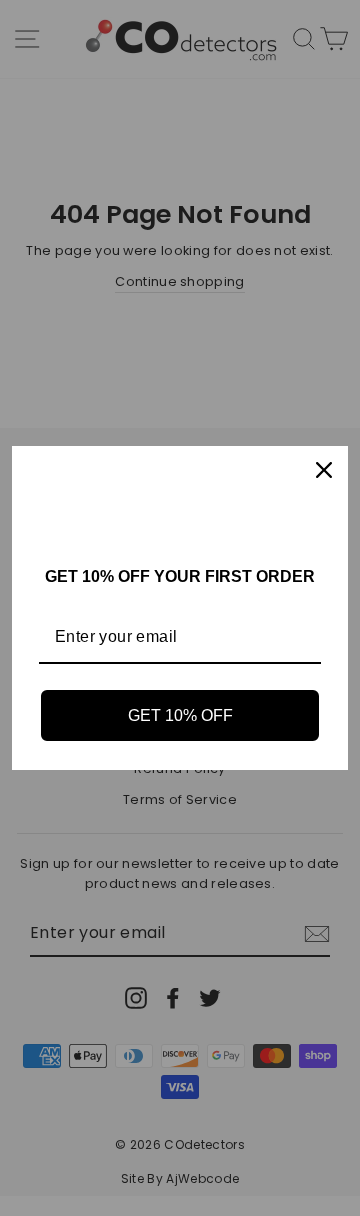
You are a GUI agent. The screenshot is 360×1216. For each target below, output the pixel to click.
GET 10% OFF (180, 715)
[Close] (324, 470)
